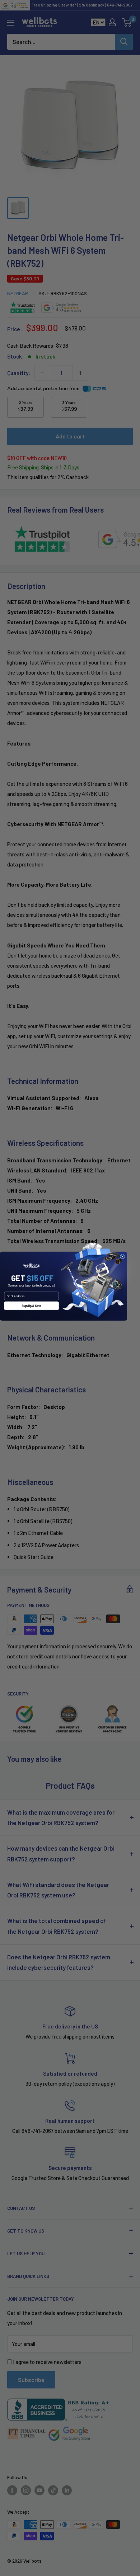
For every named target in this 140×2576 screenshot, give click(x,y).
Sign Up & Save (31, 1306)
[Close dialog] (122, 1256)
